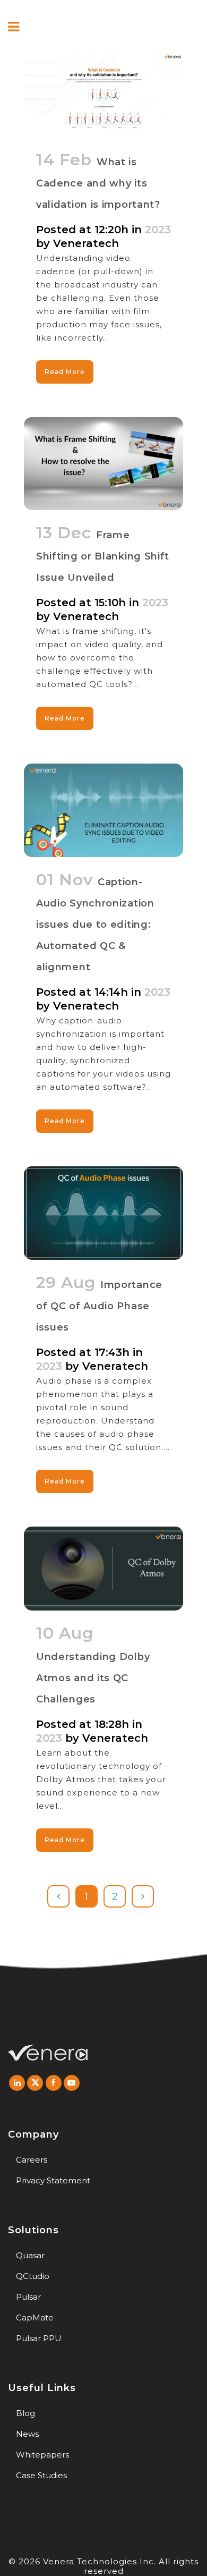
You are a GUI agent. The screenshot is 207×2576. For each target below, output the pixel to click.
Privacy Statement (53, 2180)
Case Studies (41, 2475)
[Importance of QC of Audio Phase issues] (103, 1213)
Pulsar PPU (39, 2338)
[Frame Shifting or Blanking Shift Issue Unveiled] (103, 464)
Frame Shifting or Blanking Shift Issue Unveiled (103, 556)
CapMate (35, 2317)
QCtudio (33, 2276)
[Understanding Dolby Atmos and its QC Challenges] (103, 1569)
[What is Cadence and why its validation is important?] (103, 95)
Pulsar (28, 2297)
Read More (65, 372)
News (27, 2434)
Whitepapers (42, 2455)
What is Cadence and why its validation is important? (98, 183)
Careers (32, 2160)
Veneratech (86, 243)
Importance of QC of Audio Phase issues (99, 1306)
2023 (158, 230)
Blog (25, 2413)
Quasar (30, 2255)
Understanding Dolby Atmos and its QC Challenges (93, 1678)
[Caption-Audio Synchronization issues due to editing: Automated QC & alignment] (103, 810)
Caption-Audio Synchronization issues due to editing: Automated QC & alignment (95, 925)
